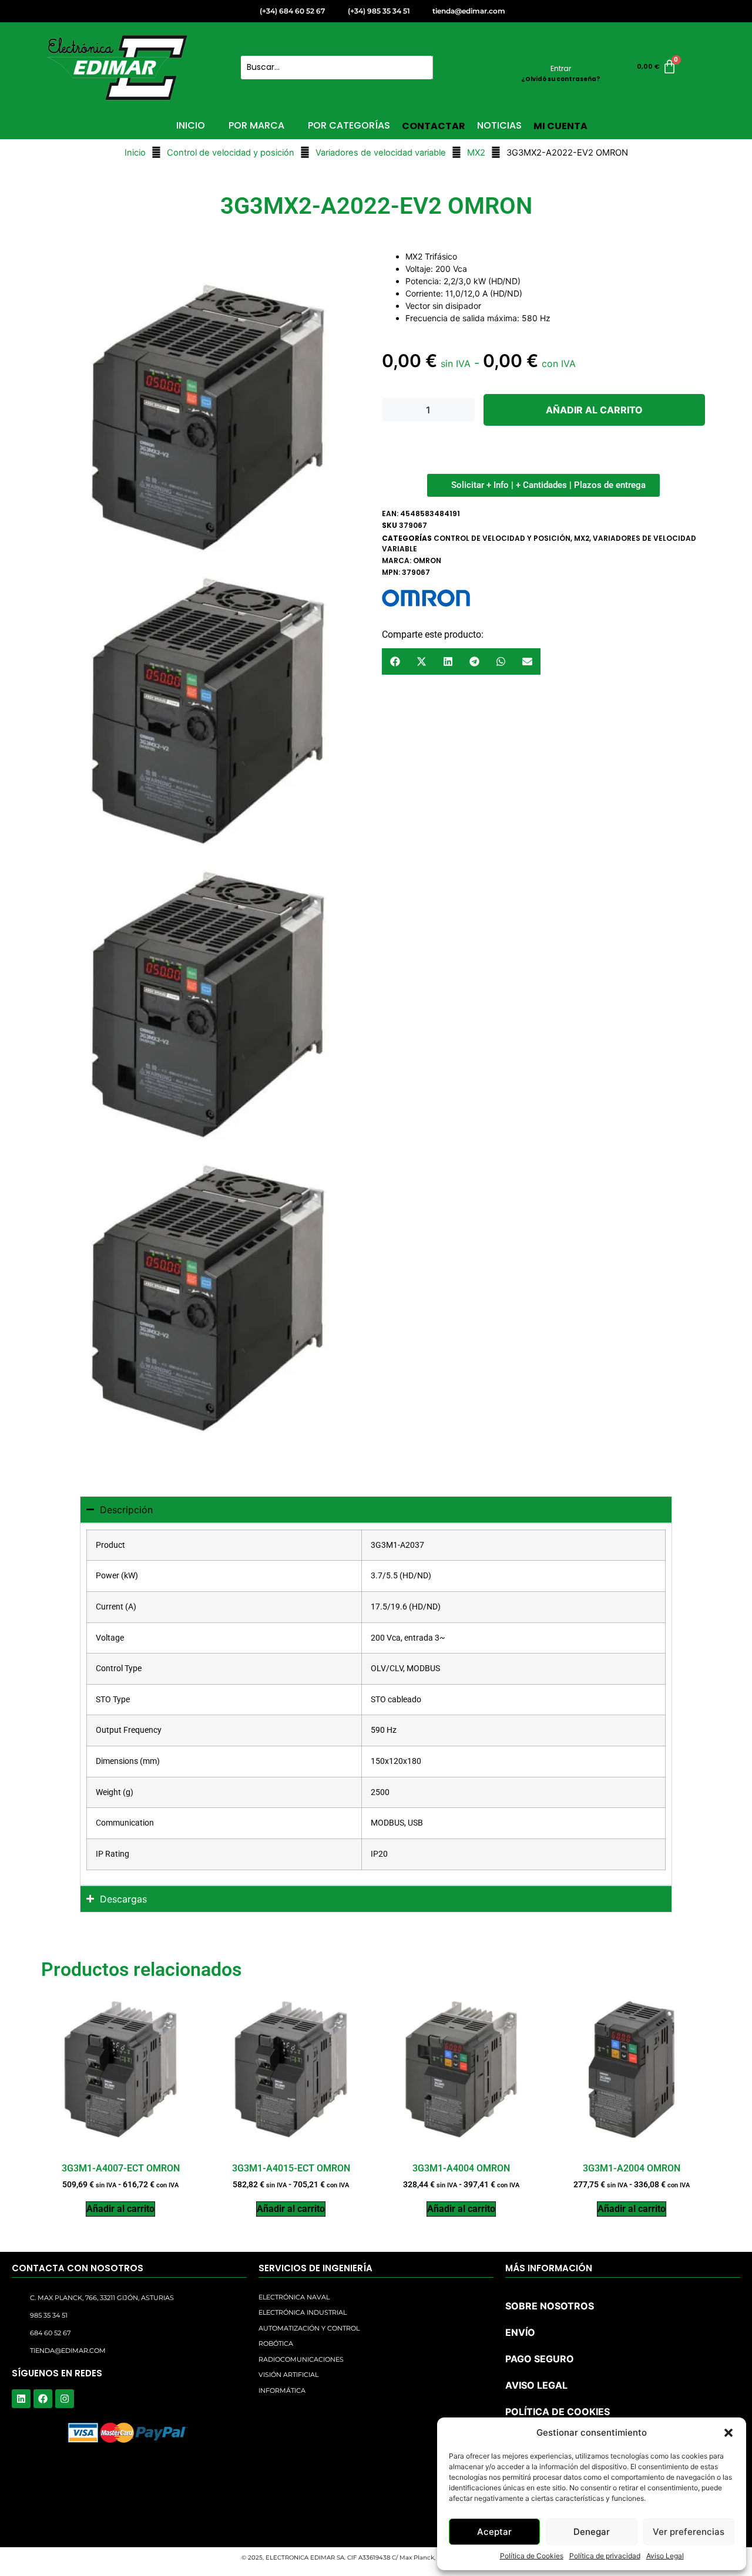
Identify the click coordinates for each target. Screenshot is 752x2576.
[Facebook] (43, 2399)
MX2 (476, 153)
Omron (427, 560)
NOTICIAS (499, 125)
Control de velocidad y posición (231, 153)
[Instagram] (65, 2399)
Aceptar (494, 2532)
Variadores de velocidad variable (381, 153)
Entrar (561, 68)
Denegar (592, 2532)
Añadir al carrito (594, 410)
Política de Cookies (532, 2556)
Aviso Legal (665, 2556)
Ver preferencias (689, 2532)
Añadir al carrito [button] (120, 2209)
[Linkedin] (21, 2399)
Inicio (135, 153)
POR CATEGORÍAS (349, 125)
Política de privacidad (605, 2556)
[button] (728, 2433)
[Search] (446, 68)
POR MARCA (256, 125)
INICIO (191, 125)
